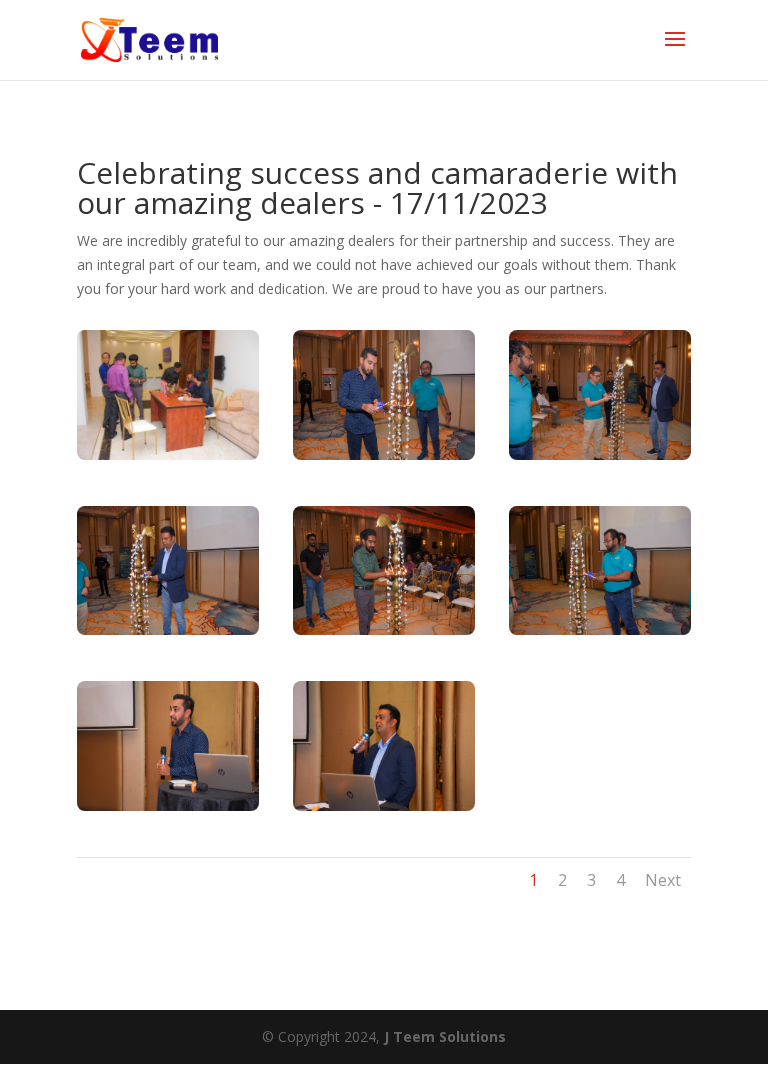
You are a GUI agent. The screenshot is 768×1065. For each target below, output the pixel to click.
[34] (384, 454)
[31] (600, 454)
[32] (168, 629)
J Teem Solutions (445, 1036)
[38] (384, 805)
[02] (168, 454)
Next (663, 880)
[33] (600, 629)
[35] (384, 629)
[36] (168, 805)
